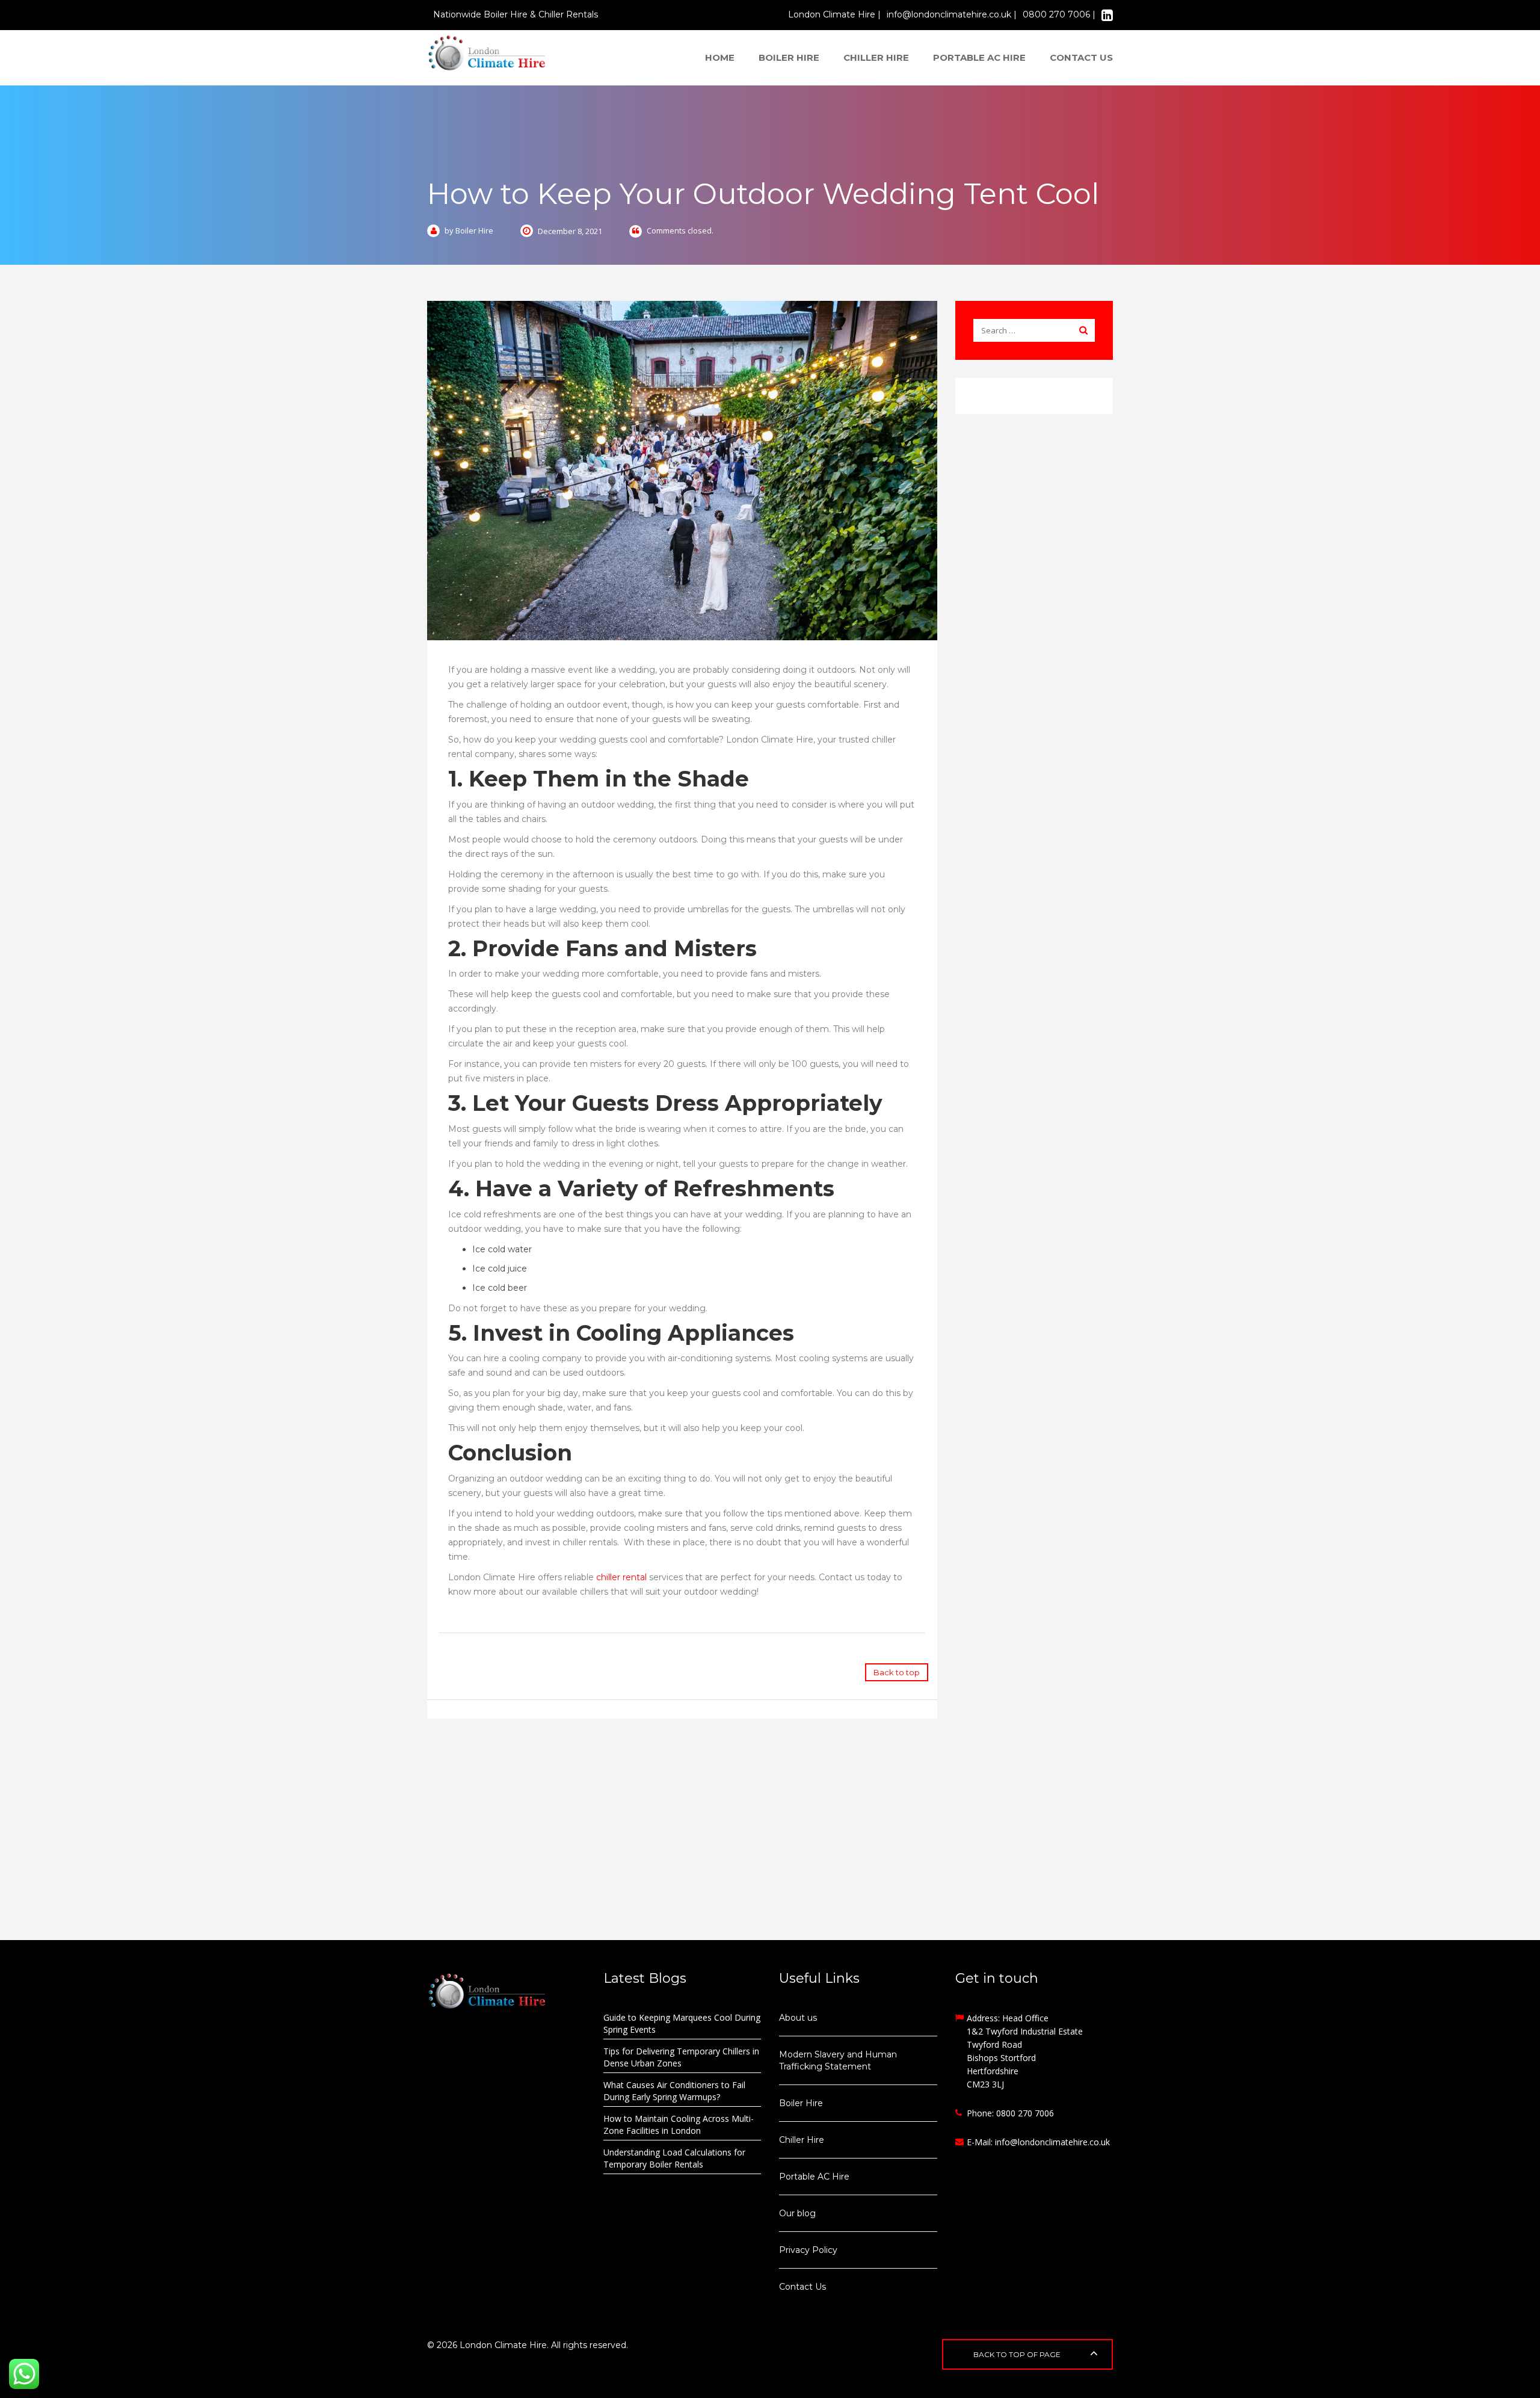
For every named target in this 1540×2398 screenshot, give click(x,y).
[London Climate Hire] (487, 52)
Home (720, 57)
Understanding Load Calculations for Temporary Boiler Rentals (674, 2158)
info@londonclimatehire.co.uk (1052, 2142)
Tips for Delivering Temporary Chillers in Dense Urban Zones (681, 2057)
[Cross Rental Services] (506, 1991)
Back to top (897, 1672)
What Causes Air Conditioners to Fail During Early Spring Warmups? (674, 2091)
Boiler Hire (789, 57)
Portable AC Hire (979, 57)
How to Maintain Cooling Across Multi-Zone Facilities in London (679, 2125)
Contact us (1081, 57)
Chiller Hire (876, 57)
